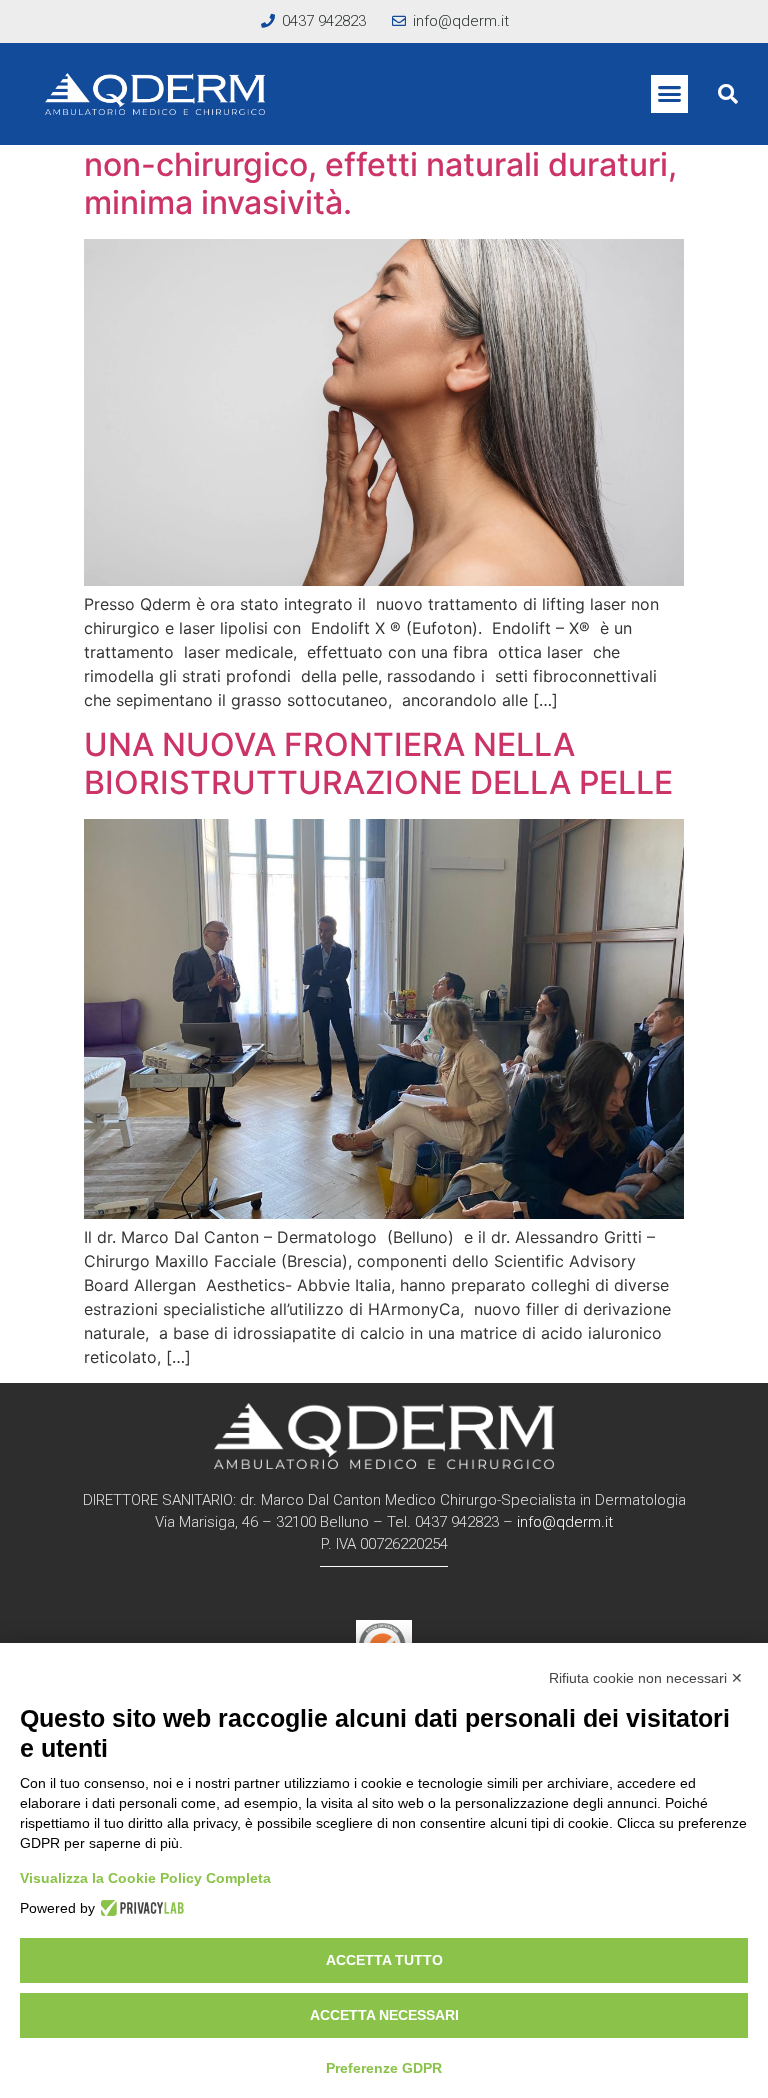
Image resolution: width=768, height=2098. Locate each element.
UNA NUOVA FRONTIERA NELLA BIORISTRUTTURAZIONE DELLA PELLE (378, 763)
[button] (670, 94)
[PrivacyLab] (139, 1908)
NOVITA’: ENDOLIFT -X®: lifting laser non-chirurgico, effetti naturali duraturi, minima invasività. (380, 164)
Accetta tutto (384, 1960)
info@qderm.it (565, 1522)
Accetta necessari (384, 2015)
